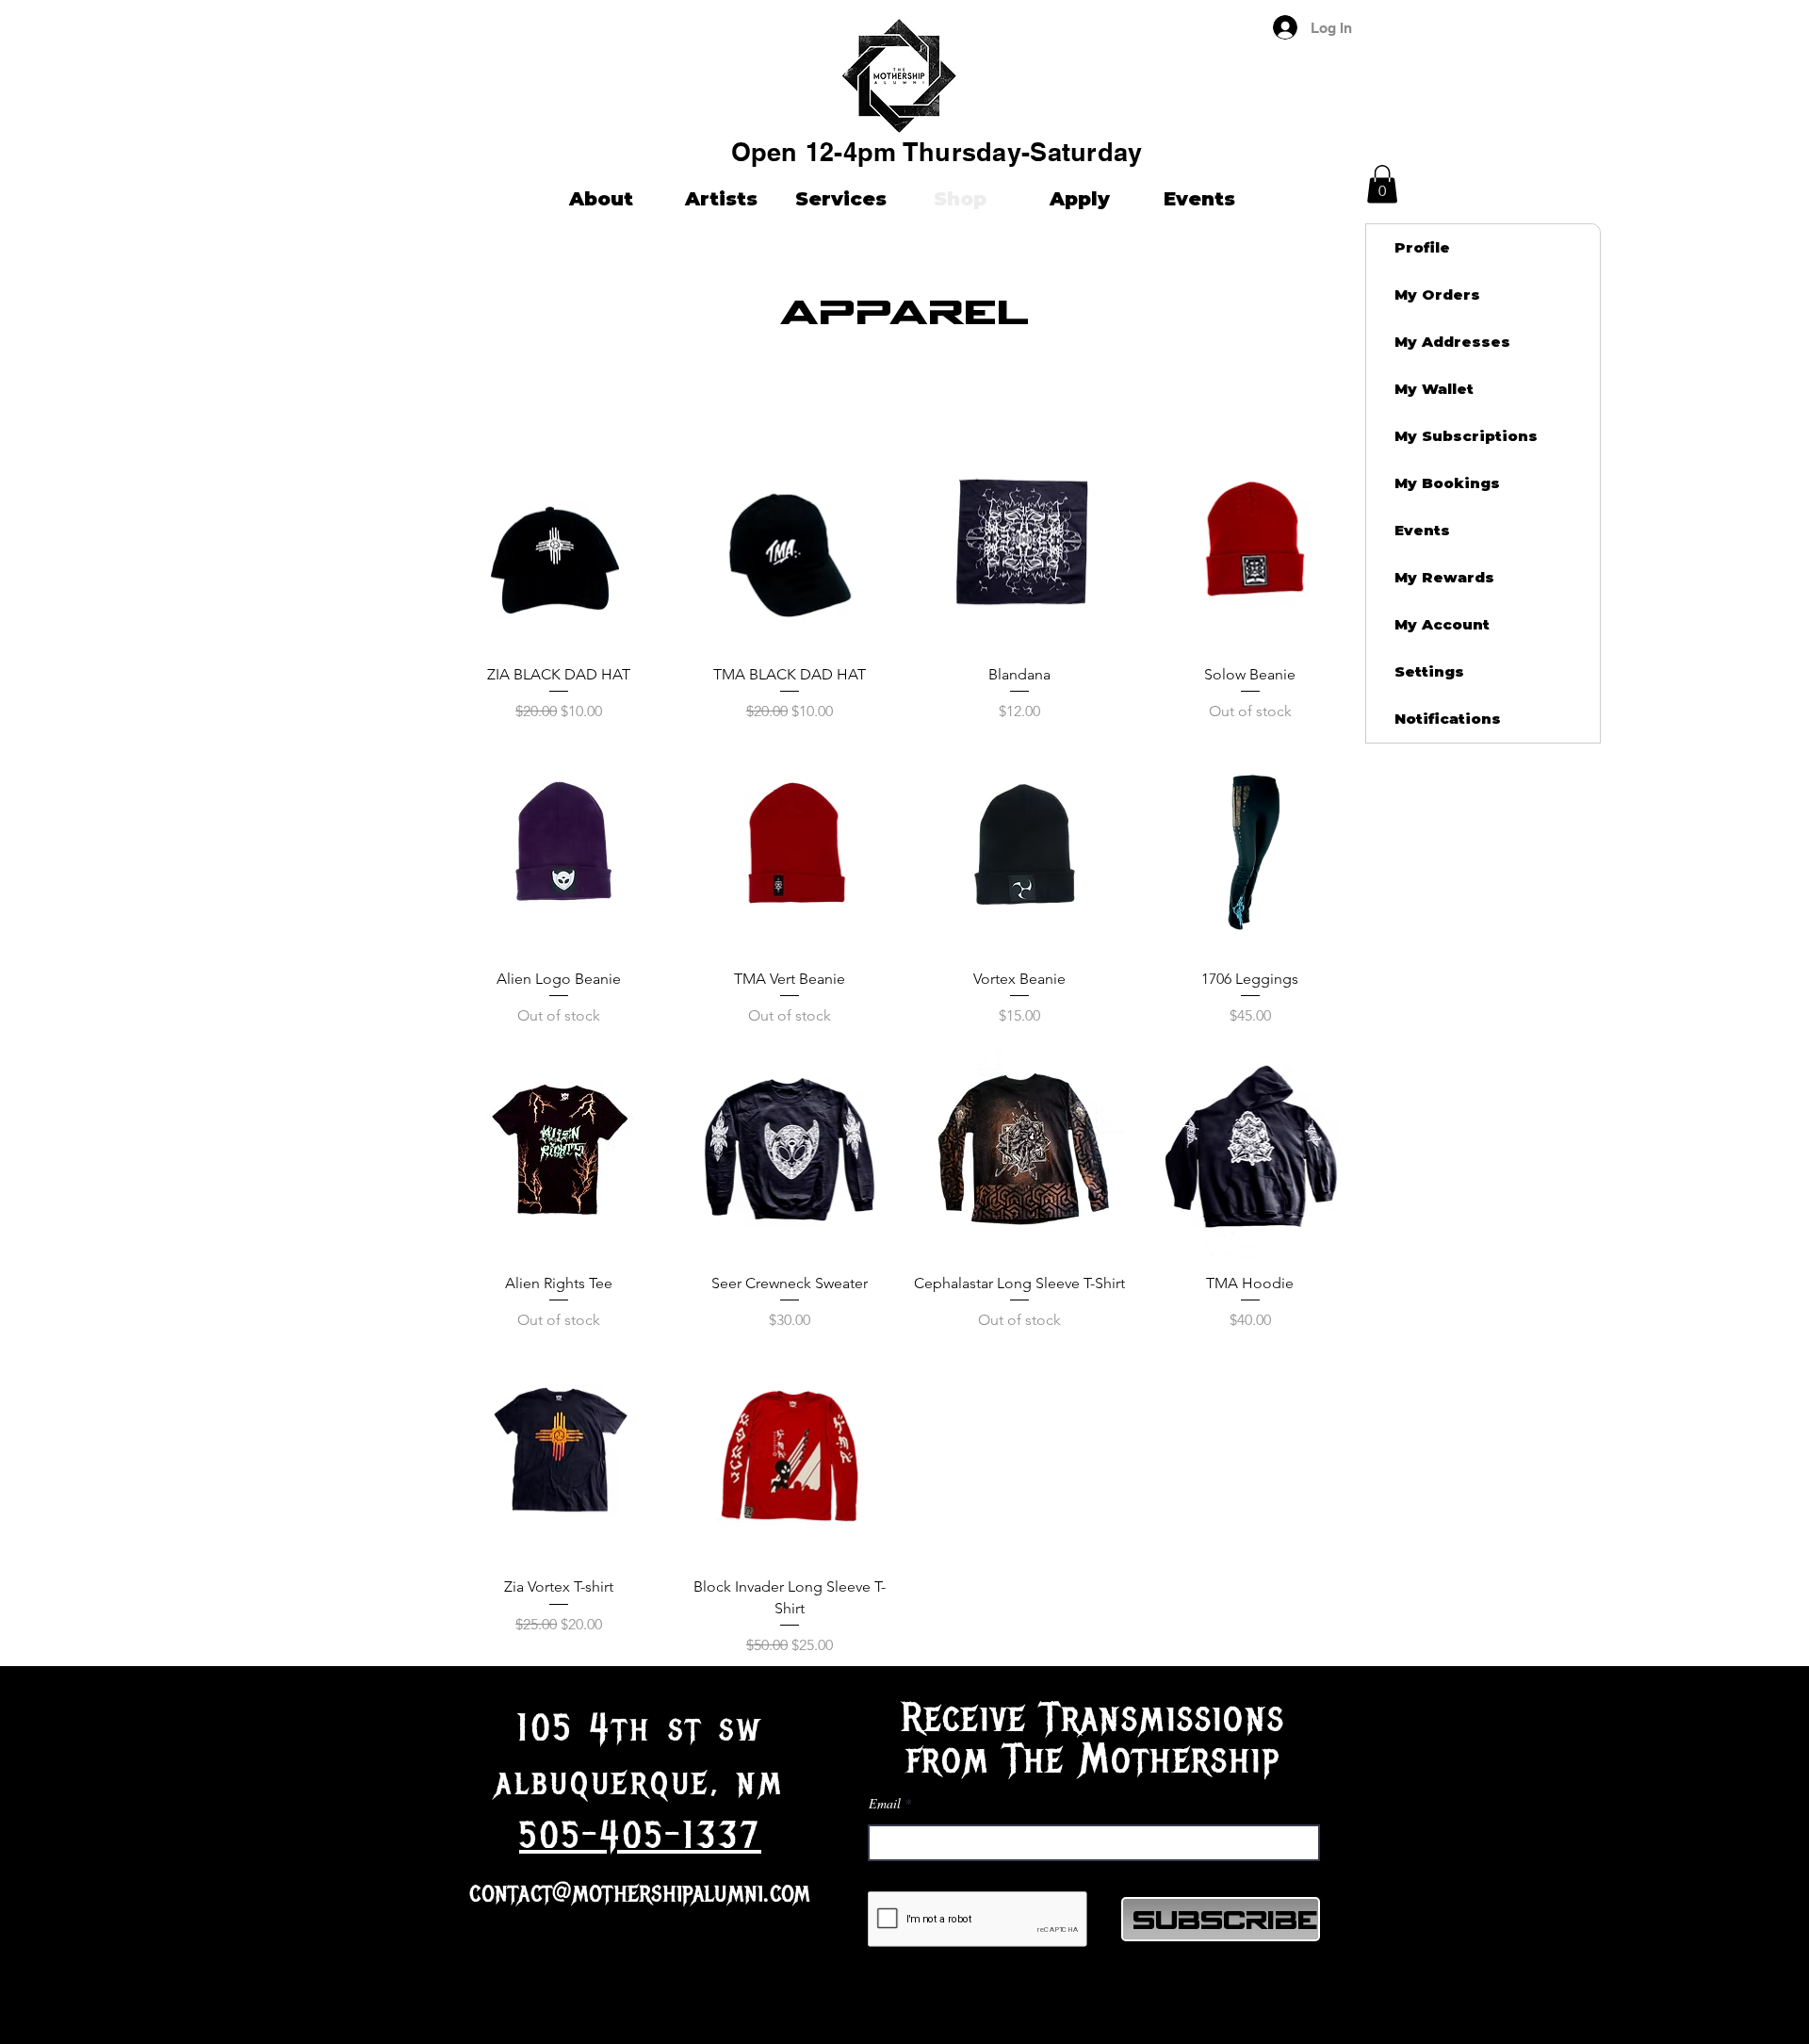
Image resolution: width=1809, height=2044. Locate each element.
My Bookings (1447, 483)
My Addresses (1452, 342)
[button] (1734, 27)
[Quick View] (559, 544)
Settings (1429, 671)
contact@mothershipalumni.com (640, 1893)
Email (885, 1804)
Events (1422, 530)
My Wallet (1434, 389)
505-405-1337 (640, 1836)
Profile (1422, 247)
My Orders (1437, 294)
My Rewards (1444, 577)
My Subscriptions (1466, 436)
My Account (1442, 624)
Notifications (1448, 719)
